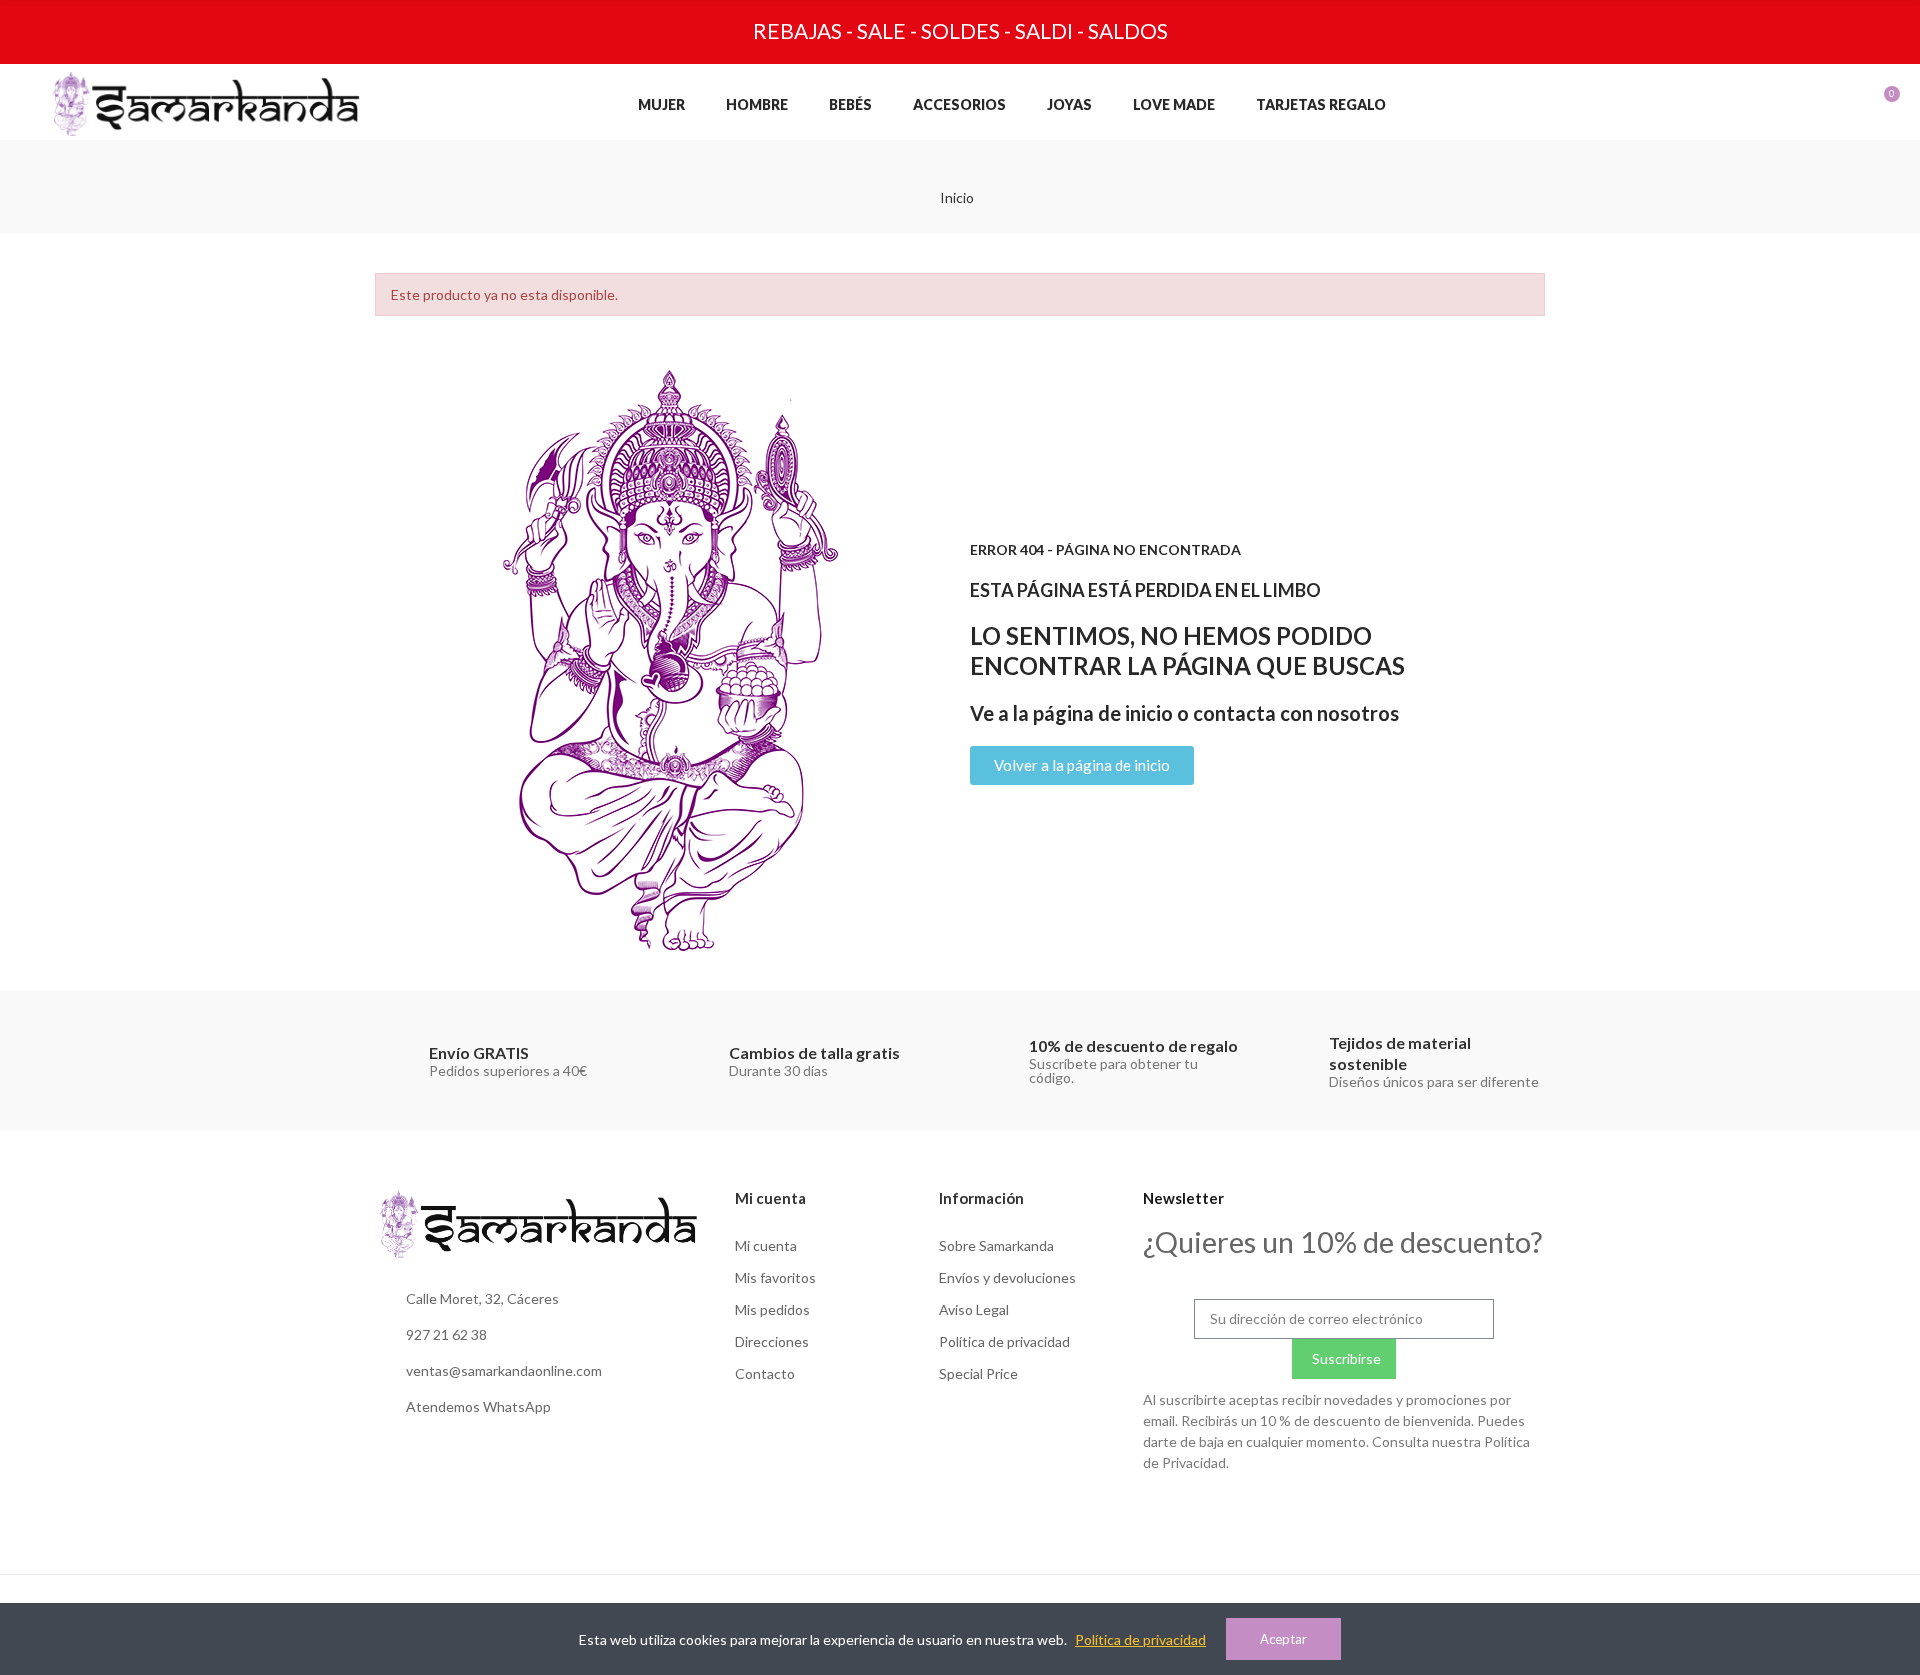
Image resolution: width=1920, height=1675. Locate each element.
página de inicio (1103, 713)
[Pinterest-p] (1385, 1511)
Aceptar (1283, 1639)
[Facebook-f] (1344, 1511)
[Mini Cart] (1869, 104)
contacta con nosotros (1296, 713)
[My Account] (1787, 104)
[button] (1082, 765)
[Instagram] (1303, 1511)
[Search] (1746, 104)
